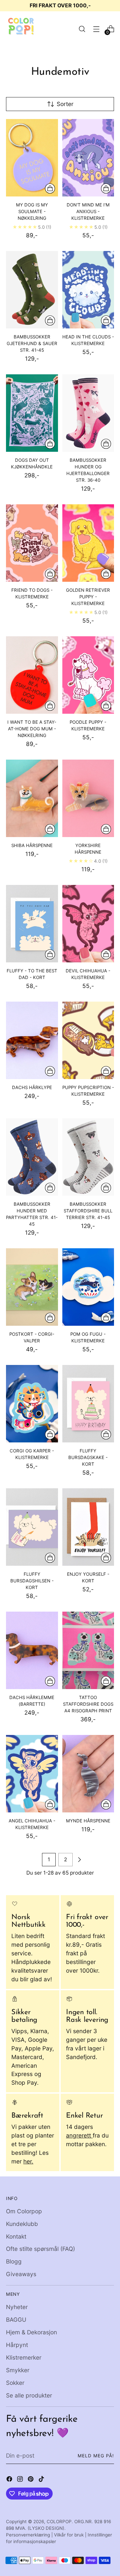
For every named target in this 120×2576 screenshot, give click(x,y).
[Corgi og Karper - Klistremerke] (32, 1404)
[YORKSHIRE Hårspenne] (88, 798)
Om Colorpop (24, 2211)
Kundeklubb (22, 2224)
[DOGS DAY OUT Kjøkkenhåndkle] (32, 413)
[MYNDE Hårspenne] (88, 1774)
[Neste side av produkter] (79, 1860)
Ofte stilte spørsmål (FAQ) (40, 2249)
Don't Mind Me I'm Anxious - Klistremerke (88, 211)
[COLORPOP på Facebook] (10, 2480)
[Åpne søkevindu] (82, 29)
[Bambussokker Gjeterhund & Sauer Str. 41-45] (32, 290)
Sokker (15, 2383)
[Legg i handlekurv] (50, 188)
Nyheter (17, 2307)
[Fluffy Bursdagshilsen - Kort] (32, 1527)
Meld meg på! (96, 2456)
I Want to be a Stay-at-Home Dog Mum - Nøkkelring (32, 729)
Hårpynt (17, 2345)
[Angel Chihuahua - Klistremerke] (32, 1774)
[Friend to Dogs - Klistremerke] (32, 543)
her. (28, 2161)
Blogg (14, 2261)
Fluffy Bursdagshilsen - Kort (32, 1581)
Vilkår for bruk (69, 2535)
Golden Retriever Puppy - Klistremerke (88, 597)
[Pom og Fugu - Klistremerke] (88, 1287)
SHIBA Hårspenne (32, 845)
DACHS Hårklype (32, 1087)
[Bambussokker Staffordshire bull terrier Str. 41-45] (88, 1157)
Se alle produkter (29, 2395)
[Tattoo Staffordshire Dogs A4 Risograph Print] (88, 1650)
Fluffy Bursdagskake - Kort (88, 1457)
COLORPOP (59, 2521)
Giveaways (21, 2274)
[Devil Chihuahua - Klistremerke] (88, 924)
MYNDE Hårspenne (88, 1821)
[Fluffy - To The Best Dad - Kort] (32, 924)
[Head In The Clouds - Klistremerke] (88, 290)
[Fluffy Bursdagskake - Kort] (88, 1404)
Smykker (18, 2370)
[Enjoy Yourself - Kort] (88, 1527)
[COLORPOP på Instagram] (21, 2480)
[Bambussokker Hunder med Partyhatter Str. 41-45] (32, 1157)
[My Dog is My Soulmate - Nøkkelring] (32, 158)
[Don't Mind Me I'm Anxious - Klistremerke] (88, 158)
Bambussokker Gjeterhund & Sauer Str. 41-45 (32, 343)
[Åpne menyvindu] (96, 29)
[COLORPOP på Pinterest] (31, 2480)
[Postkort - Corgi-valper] (32, 1287)
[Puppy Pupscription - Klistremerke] (88, 1040)
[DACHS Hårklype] (32, 1040)
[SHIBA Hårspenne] (32, 798)
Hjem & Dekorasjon (31, 2332)
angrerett (79, 2135)
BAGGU (16, 2320)
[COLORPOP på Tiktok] (42, 2480)
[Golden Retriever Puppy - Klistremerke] (88, 543)
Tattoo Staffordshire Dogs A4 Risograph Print (88, 1704)
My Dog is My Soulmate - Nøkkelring (32, 211)
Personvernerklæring (28, 2535)
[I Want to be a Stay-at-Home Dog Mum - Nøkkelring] (32, 675)
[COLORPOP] (21, 29)
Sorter (65, 104)
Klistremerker (24, 2357)
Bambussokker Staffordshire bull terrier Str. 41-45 (88, 1211)
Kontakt (16, 2236)
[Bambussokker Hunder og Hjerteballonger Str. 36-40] (88, 413)
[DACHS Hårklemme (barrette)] (32, 1650)
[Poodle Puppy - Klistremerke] (88, 675)
